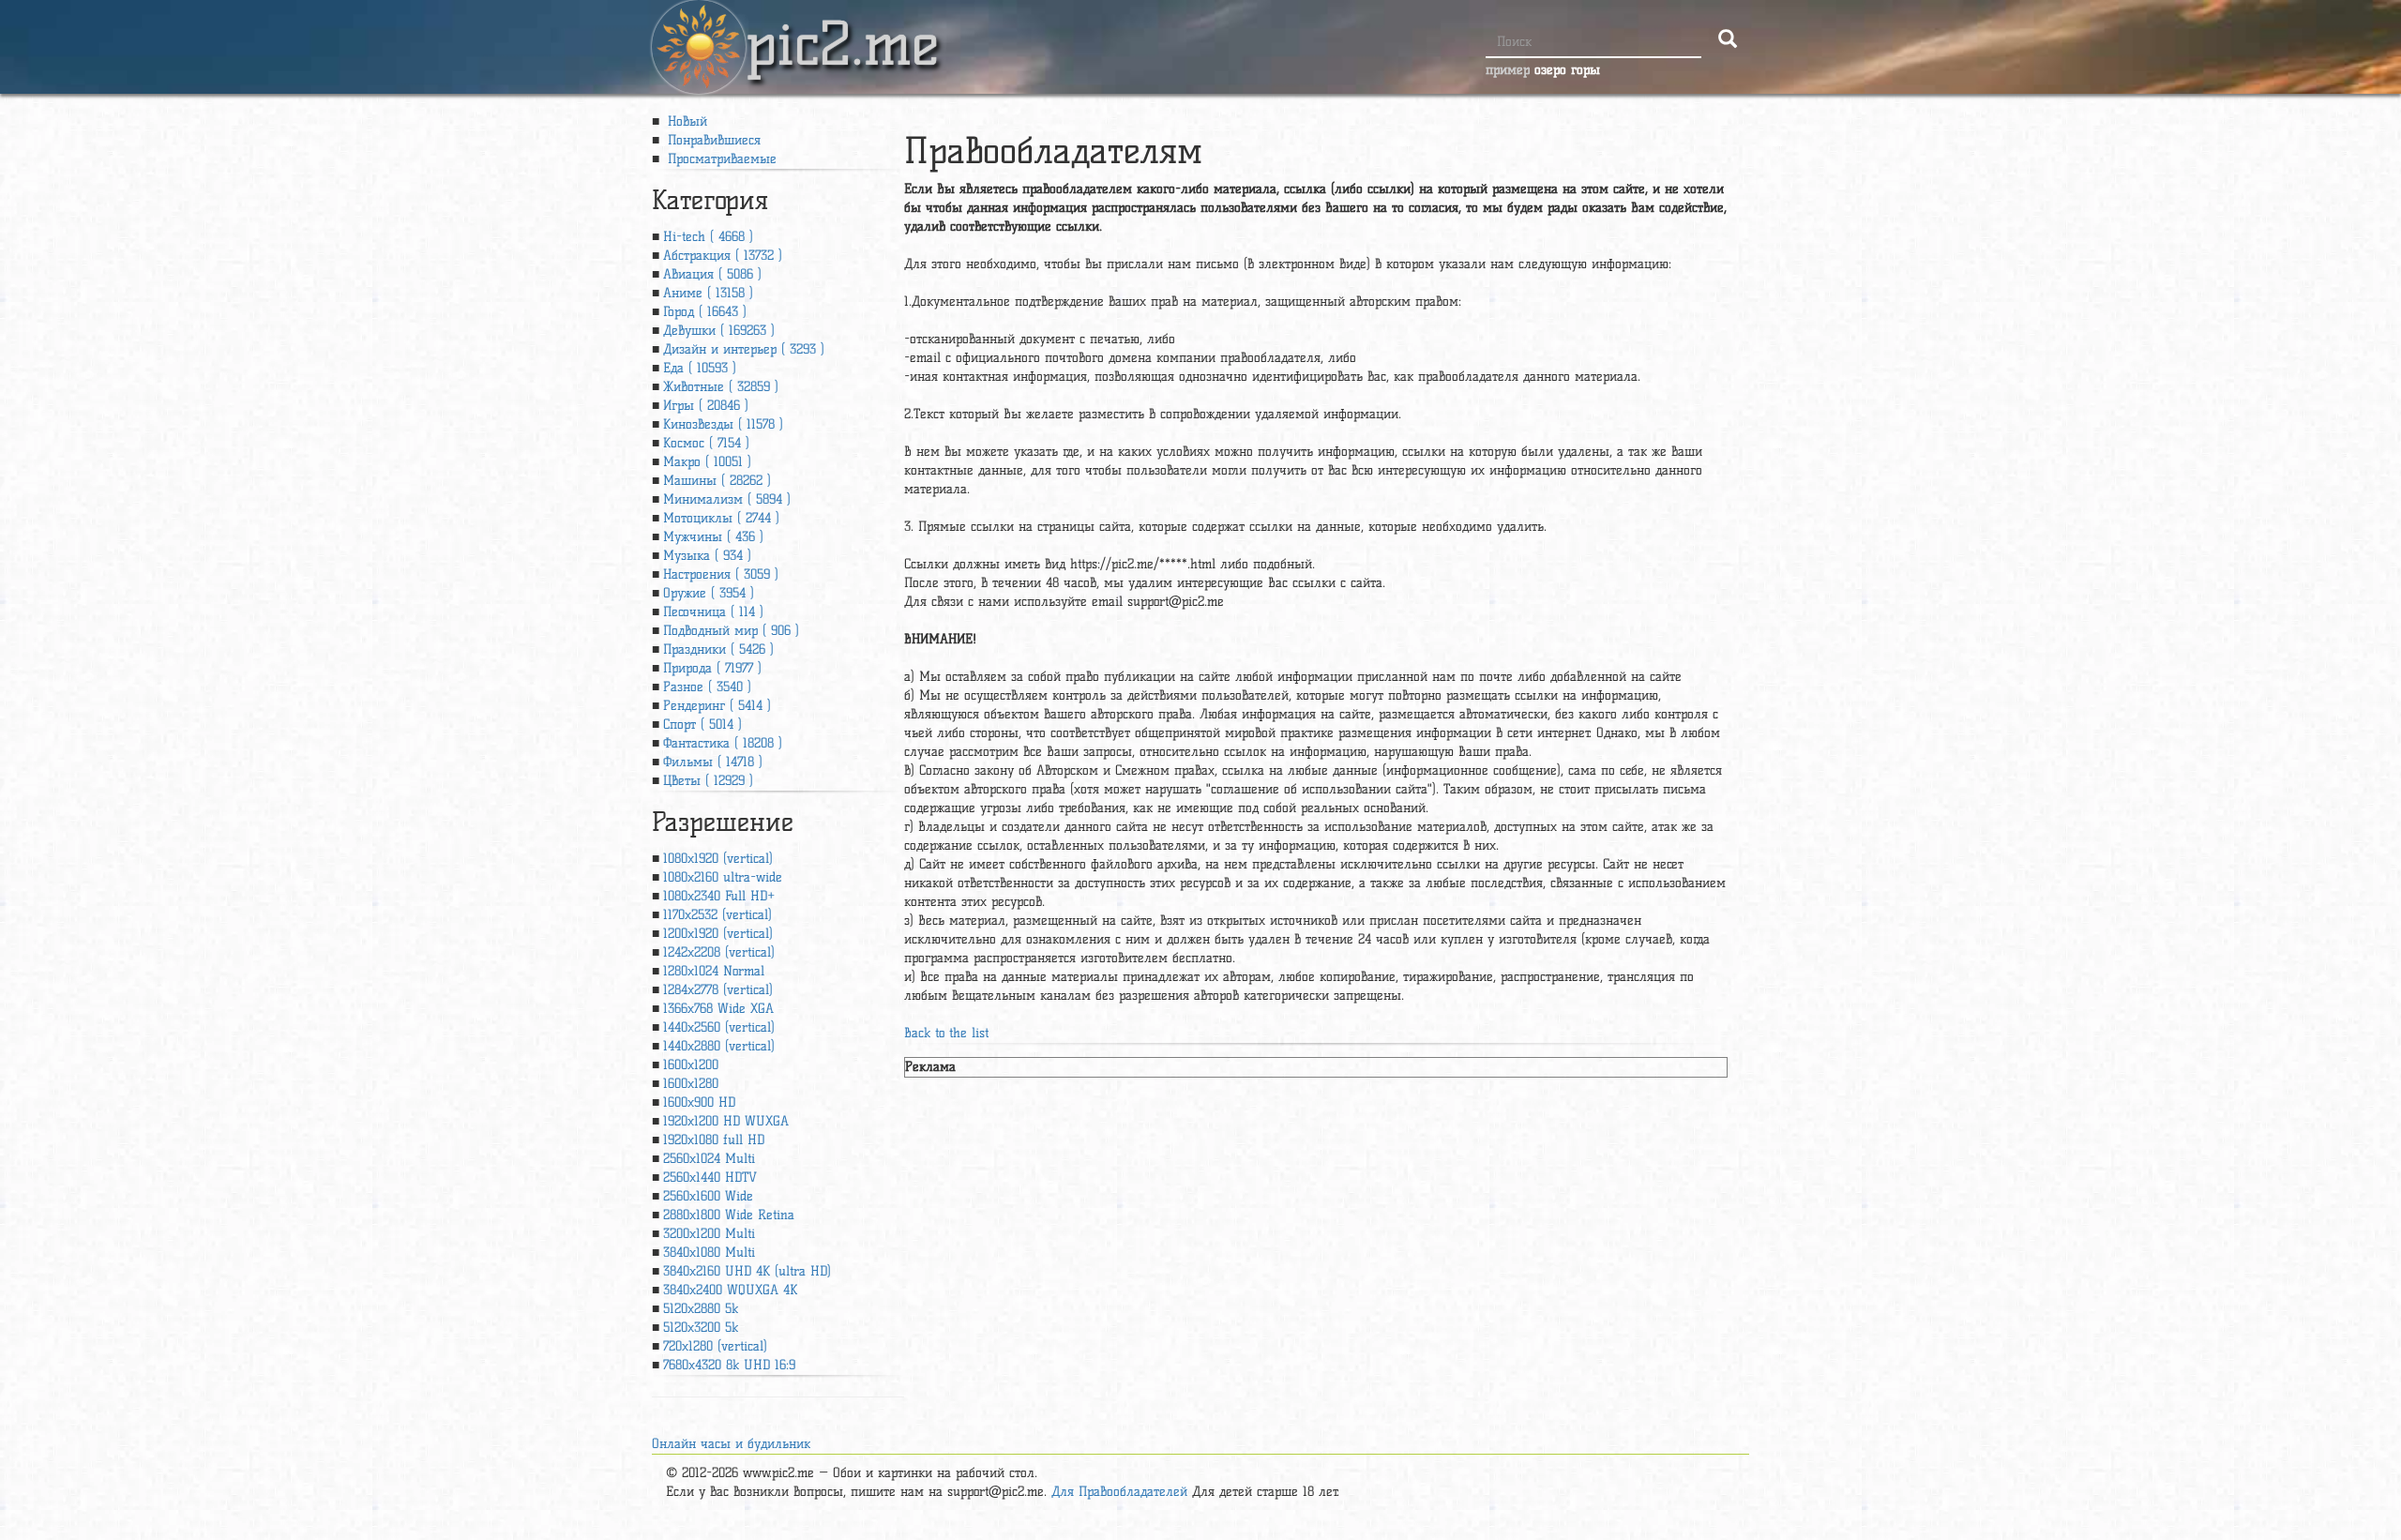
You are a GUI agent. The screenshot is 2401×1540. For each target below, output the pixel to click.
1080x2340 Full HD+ (719, 896)
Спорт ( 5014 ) (702, 725)
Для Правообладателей (1119, 1492)
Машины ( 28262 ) (717, 481)
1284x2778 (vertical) (718, 990)
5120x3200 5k (701, 1328)
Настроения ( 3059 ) (721, 574)
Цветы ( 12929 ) (708, 781)
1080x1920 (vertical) (718, 859)
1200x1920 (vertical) (718, 934)
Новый (685, 121)
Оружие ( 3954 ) (709, 593)
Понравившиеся (712, 140)
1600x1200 (691, 1065)
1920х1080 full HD (714, 1140)
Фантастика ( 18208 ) (723, 743)
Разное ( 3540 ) (707, 687)
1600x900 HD (699, 1102)
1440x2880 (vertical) (719, 1046)
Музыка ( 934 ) (707, 556)
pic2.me (842, 27)
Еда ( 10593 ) (700, 368)
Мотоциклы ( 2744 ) (721, 518)
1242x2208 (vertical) (719, 952)
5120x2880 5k (701, 1309)
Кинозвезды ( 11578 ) (723, 424)
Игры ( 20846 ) (706, 406)
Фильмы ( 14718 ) (713, 762)
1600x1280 (691, 1084)
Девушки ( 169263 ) (719, 331)
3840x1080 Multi (709, 1253)
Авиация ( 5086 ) (712, 274)
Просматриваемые (720, 159)
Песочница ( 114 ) (713, 612)
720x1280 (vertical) (715, 1346)
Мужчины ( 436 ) (713, 537)
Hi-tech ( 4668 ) (708, 237)
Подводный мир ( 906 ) (731, 631)
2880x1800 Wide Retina (729, 1215)
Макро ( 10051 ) (707, 462)
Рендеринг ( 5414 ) (717, 706)
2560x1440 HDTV (710, 1178)
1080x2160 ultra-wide (723, 877)
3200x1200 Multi (709, 1234)
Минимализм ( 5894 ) (727, 499)
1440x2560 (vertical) (719, 1027)
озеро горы (1567, 70)
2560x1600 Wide (708, 1196)
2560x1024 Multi (709, 1159)
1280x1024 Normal (714, 971)
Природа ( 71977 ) (712, 668)
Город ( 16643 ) (705, 312)
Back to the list (946, 1033)
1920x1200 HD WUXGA (726, 1121)
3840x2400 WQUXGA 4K (730, 1290)
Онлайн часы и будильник (731, 1444)
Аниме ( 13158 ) (708, 293)
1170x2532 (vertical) (717, 915)
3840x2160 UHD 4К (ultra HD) (747, 1271)
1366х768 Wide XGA (718, 1009)
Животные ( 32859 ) (721, 387)
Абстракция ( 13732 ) (723, 256)
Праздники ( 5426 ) (718, 649)
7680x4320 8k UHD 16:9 (729, 1365)
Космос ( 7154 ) (706, 443)
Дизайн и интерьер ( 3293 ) (744, 349)
